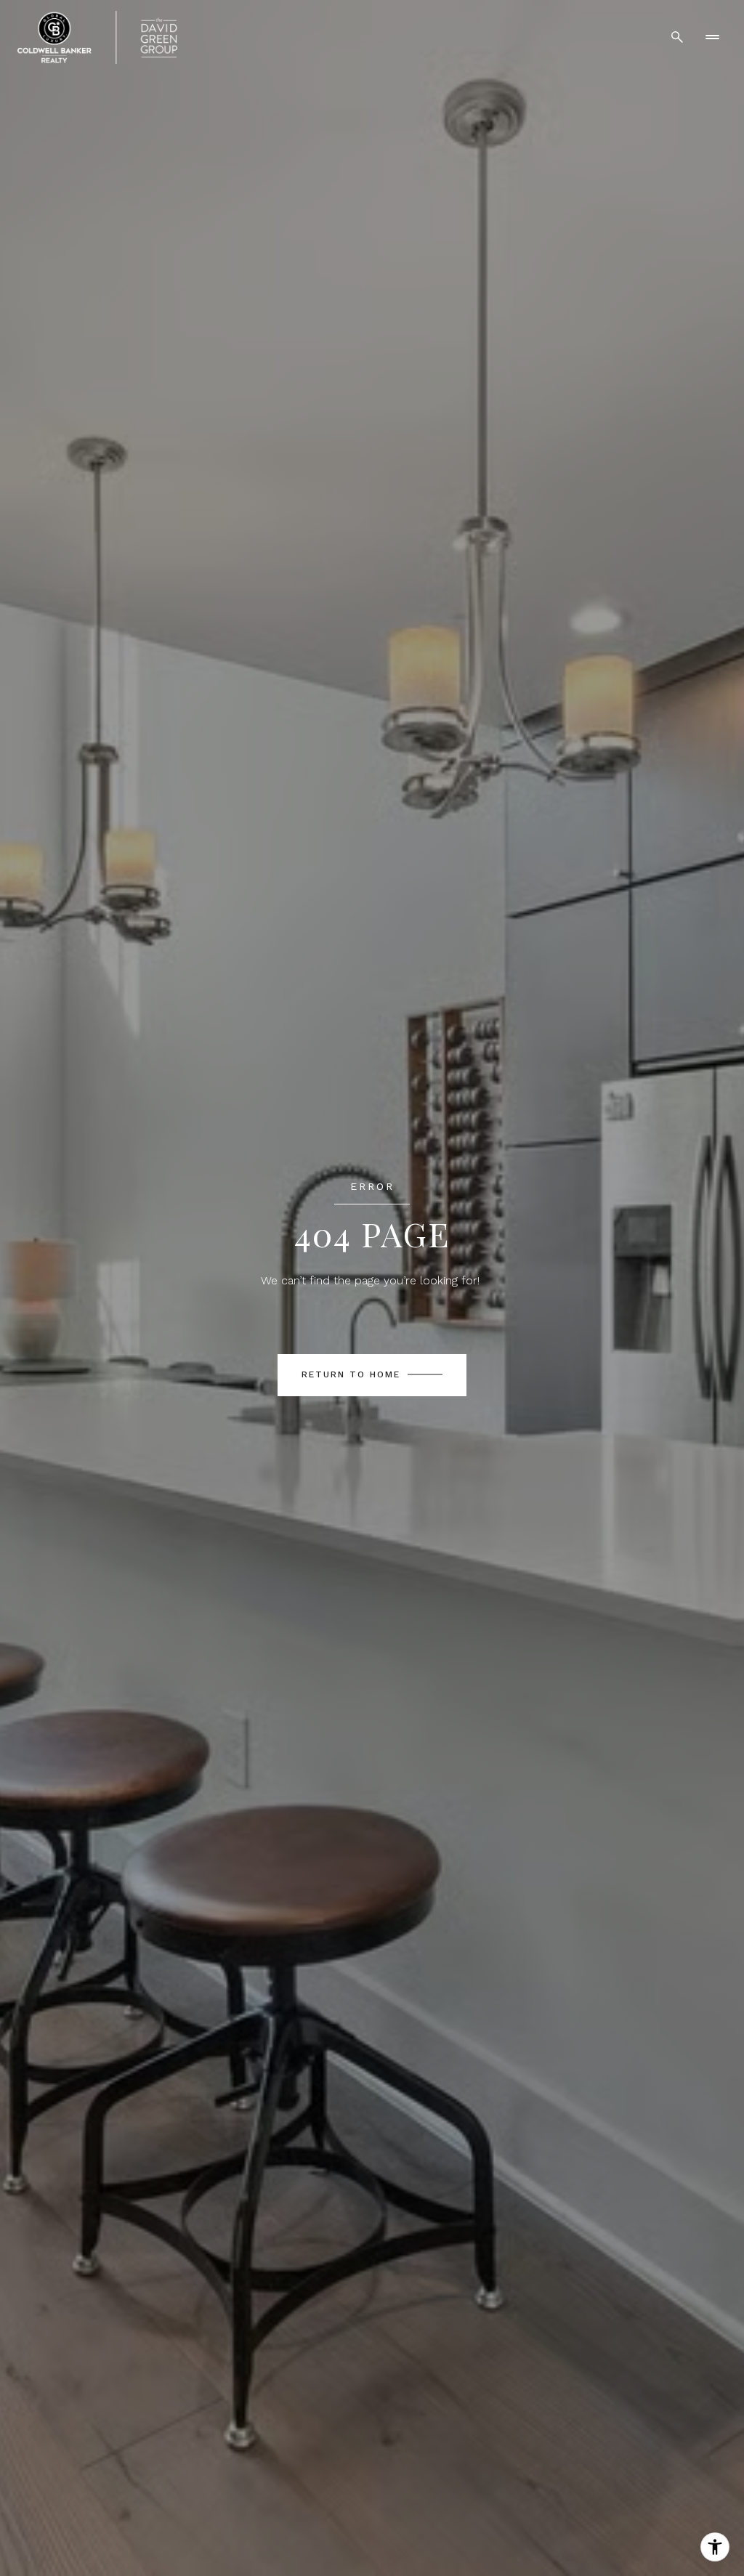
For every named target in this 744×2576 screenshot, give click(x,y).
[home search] (677, 37)
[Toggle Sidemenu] (712, 37)
